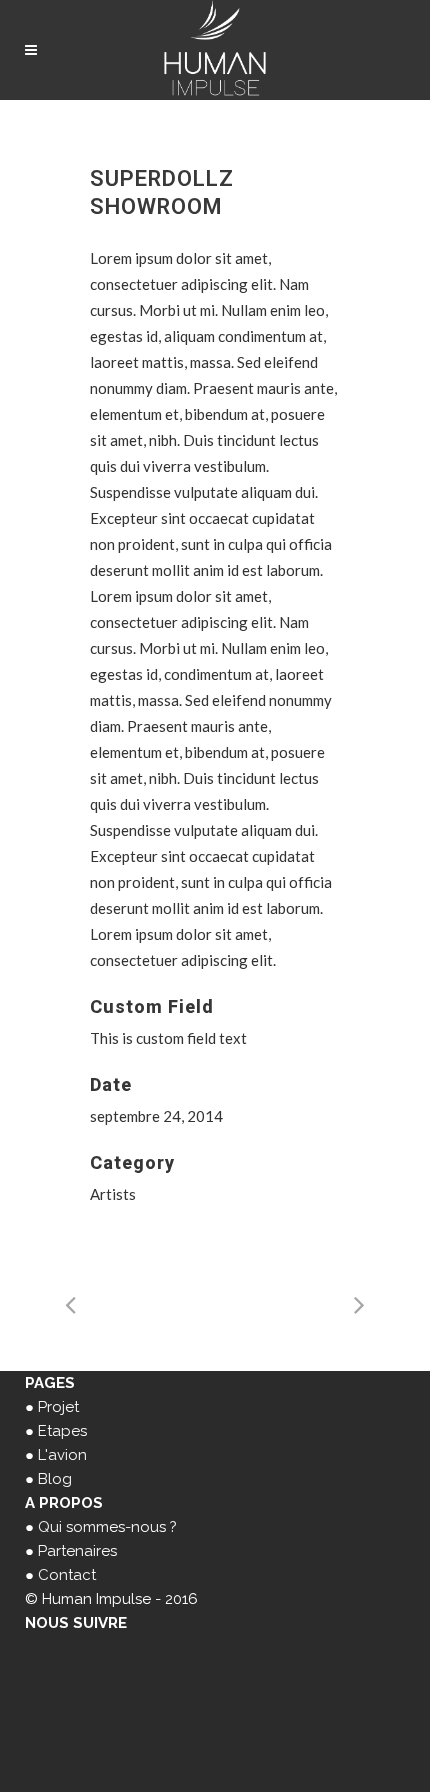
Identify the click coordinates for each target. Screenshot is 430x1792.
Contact (67, 1575)
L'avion (62, 1455)
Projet (58, 1407)
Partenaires (77, 1551)
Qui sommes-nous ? (107, 1527)
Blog (55, 1479)
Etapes (62, 1431)
